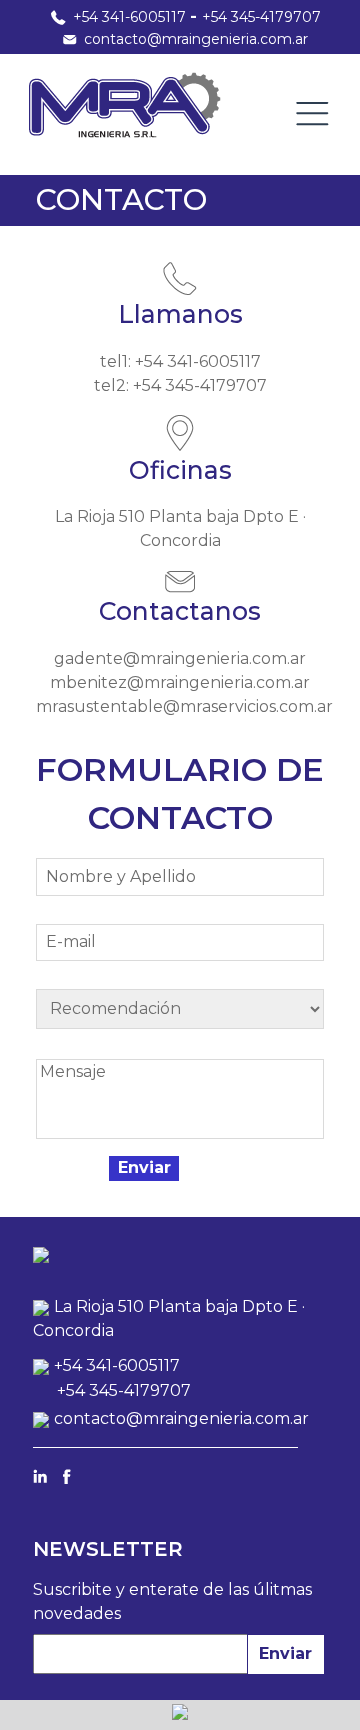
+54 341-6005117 (129, 17)
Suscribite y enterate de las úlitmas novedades (172, 1601)
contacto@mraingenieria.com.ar (196, 39)
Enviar (285, 1653)
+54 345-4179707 (261, 17)
